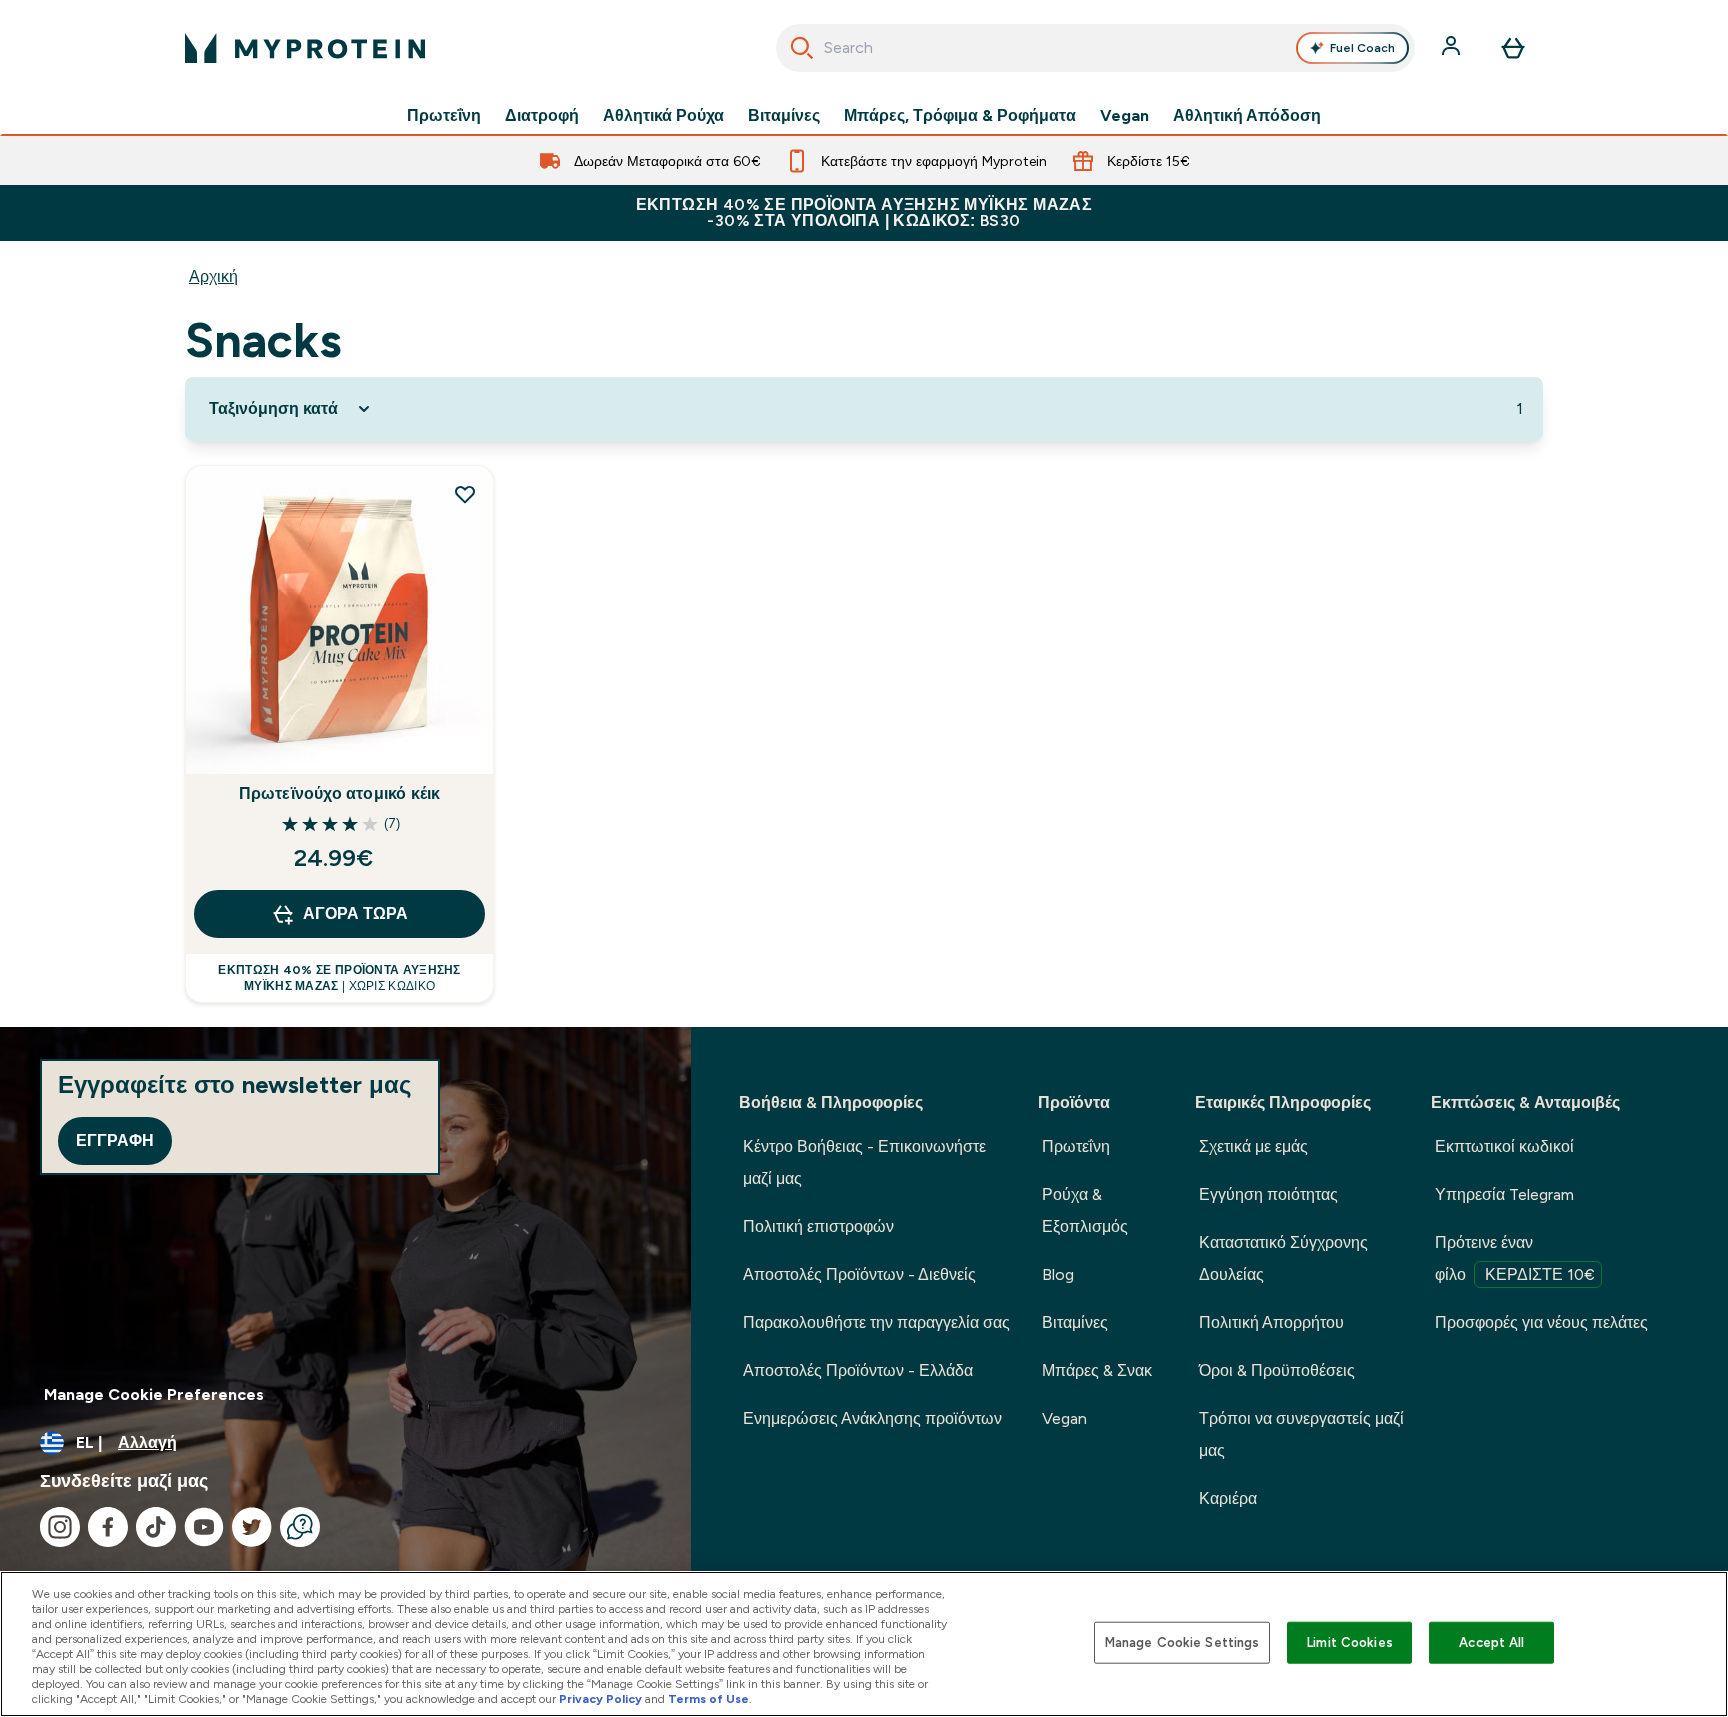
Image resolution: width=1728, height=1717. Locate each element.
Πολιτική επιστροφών (818, 1226)
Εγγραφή (115, 1140)
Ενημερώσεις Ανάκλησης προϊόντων (872, 1418)
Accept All (1491, 1642)
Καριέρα (1228, 1498)
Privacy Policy (600, 1699)
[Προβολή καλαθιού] (1513, 48)
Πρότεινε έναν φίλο (1515, 1258)
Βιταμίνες (784, 116)
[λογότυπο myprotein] (305, 48)
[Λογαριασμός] (1453, 48)
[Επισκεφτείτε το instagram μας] (60, 1527)
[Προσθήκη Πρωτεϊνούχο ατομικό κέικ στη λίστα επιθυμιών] (465, 494)
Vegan (1124, 116)
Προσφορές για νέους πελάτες (1541, 1322)
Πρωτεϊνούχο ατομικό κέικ (340, 793)
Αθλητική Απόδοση (1247, 116)
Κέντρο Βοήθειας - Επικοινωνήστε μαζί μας (864, 1162)
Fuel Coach (1362, 48)
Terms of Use (708, 1699)
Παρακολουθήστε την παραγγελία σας (876, 1322)
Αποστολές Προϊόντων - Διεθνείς (859, 1274)
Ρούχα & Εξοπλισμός (1085, 1210)
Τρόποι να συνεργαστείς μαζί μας (1301, 1434)
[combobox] (1095, 48)
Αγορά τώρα (355, 913)
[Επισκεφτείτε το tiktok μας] (156, 1527)
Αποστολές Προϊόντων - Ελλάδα (858, 1370)
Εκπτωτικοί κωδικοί (1504, 1146)
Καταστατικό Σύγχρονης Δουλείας (1283, 1258)
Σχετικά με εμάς (1253, 1146)
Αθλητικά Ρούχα (663, 116)
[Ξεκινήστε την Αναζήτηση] (802, 48)
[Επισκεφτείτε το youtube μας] (204, 1527)
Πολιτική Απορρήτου (1271, 1322)
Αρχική (213, 276)
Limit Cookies (1350, 1642)
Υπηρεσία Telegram (1504, 1194)
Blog (1058, 1274)
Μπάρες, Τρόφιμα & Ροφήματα (960, 116)
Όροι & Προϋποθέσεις (1277, 1370)
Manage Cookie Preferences (154, 1394)
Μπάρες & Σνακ (1097, 1370)
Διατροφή (542, 116)
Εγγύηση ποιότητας (1268, 1194)
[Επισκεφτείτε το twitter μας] (252, 1527)
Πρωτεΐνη (444, 116)
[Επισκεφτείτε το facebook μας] (108, 1527)
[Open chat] (300, 1527)
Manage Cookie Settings (1182, 1642)
